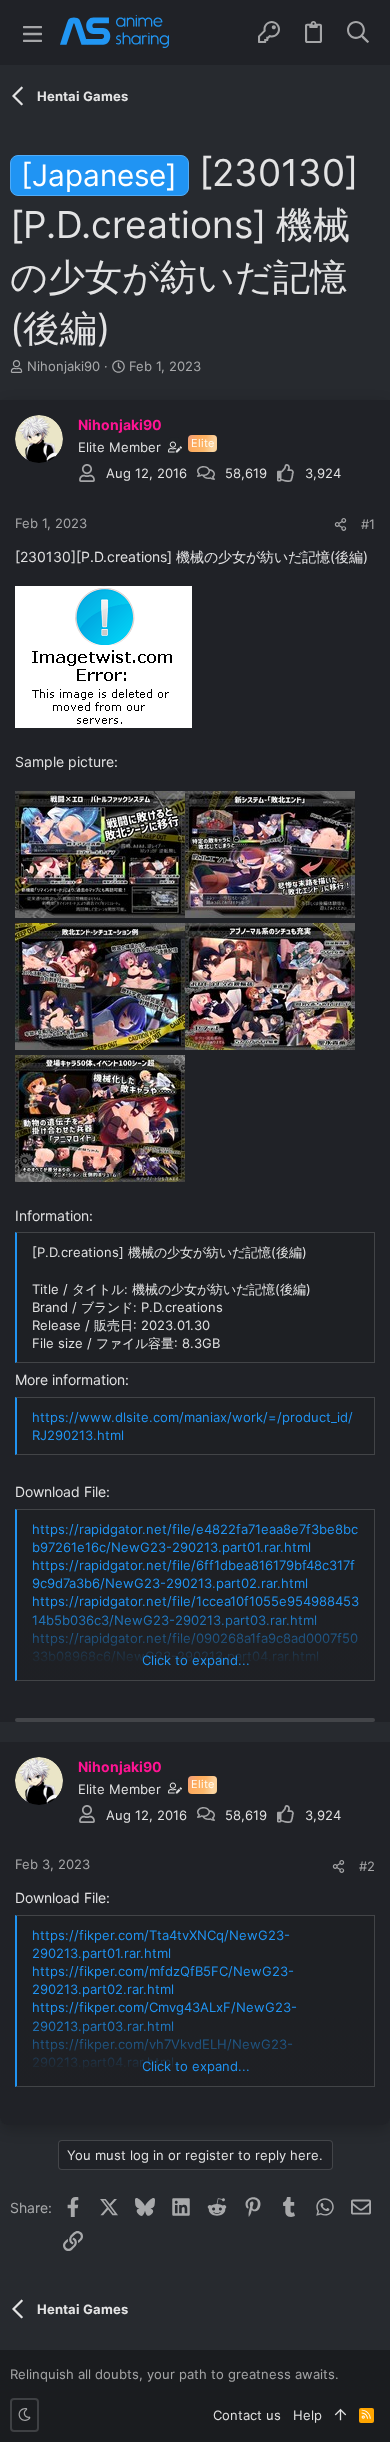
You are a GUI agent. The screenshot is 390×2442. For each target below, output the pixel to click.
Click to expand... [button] (196, 1660)
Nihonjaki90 (63, 366)
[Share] (340, 524)
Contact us (247, 2415)
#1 (368, 524)
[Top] (340, 2415)
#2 (367, 1866)
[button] (32, 32)
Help (307, 2415)
